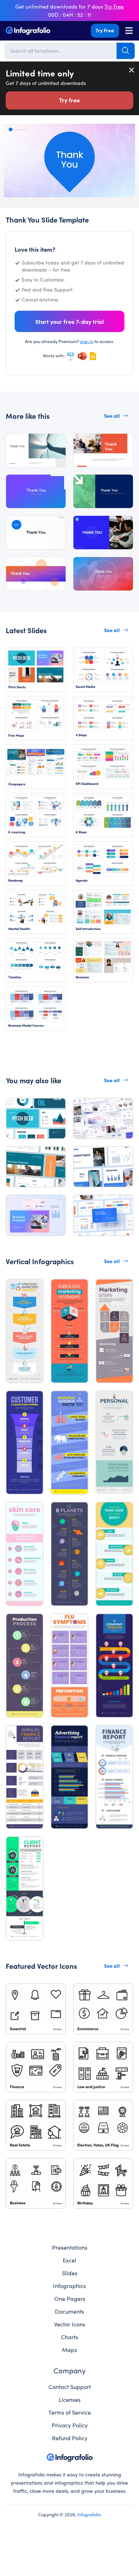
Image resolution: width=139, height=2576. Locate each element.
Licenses (70, 2399)
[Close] (132, 70)
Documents (69, 2311)
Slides (70, 2273)
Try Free (105, 30)
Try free (69, 100)
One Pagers (70, 2298)
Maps (69, 2350)
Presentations (70, 2247)
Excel (69, 2260)
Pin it (9, 132)
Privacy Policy (70, 2425)
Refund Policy (70, 2438)
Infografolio (89, 2514)
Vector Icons (70, 2324)
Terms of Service (70, 2412)
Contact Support (70, 2387)
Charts (69, 2337)
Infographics (69, 2286)
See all (112, 416)
